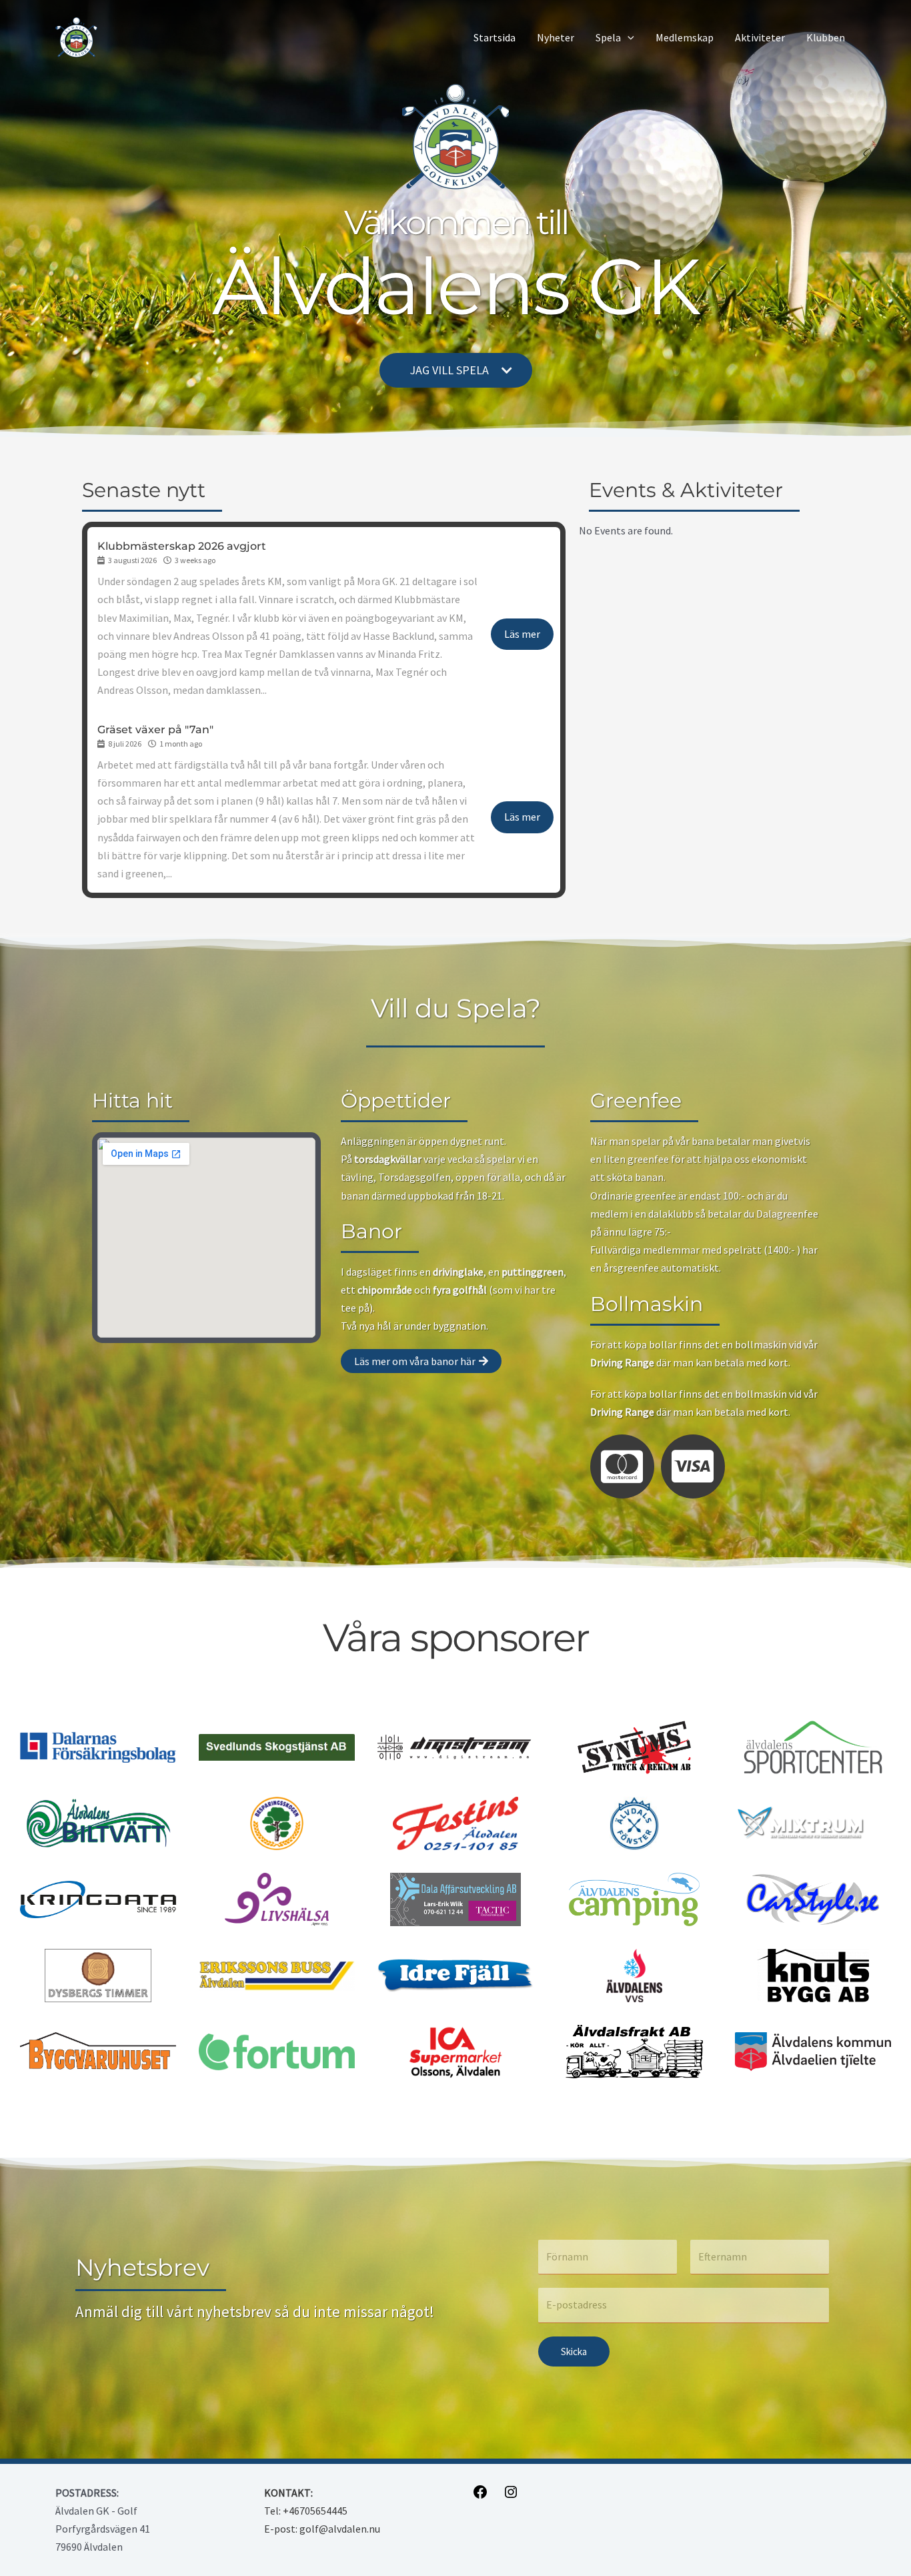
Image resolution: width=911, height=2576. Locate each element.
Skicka (574, 2351)
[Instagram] (511, 2496)
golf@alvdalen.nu (340, 2529)
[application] (628, 38)
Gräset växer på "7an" (155, 730)
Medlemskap (685, 37)
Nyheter (556, 37)
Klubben (826, 37)
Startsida (495, 37)
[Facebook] (480, 2496)
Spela (608, 37)
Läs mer (522, 634)
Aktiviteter (760, 37)
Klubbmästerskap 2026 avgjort (182, 546)
